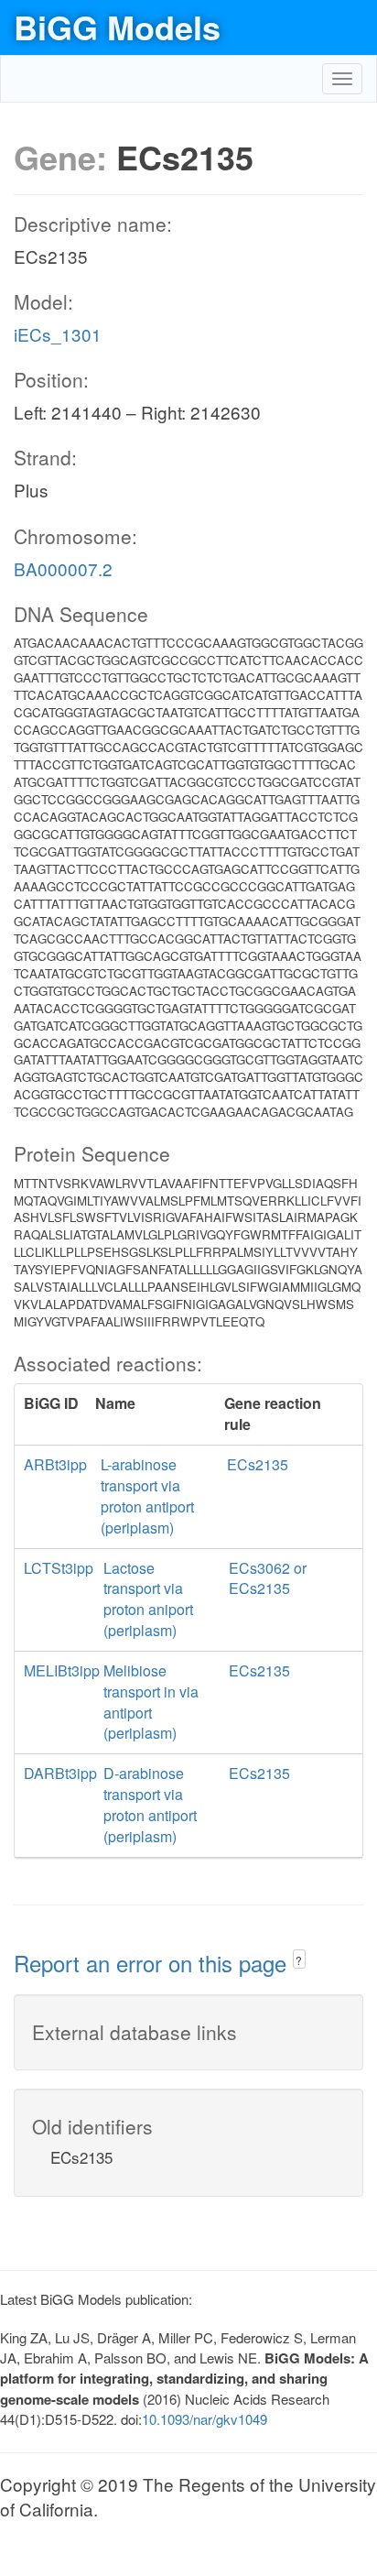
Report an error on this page (153, 1963)
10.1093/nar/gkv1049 (205, 2419)
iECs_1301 (58, 334)
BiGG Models (117, 27)
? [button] (299, 1960)
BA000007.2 (63, 568)
